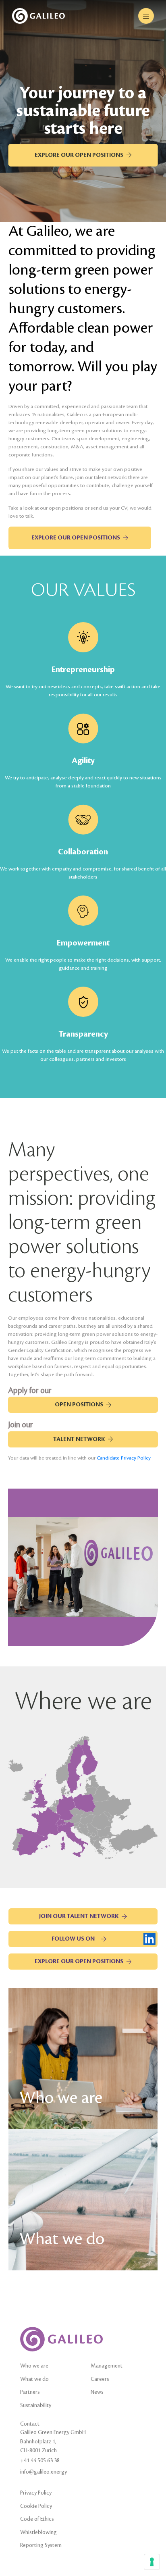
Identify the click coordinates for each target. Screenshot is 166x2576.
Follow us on (73, 1939)
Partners (30, 2392)
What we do (34, 2379)
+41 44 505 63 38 (40, 2460)
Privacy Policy (36, 2493)
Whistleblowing (38, 2532)
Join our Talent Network (79, 1916)
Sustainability (36, 2405)
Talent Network (79, 1439)
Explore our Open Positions (79, 155)
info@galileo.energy (44, 2472)
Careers (100, 2379)
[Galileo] (38, 16)
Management (107, 2366)
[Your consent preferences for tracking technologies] (152, 2562)
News (97, 2392)
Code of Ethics (37, 2519)
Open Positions (79, 1405)
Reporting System (41, 2545)
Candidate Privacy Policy (124, 1458)
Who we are (34, 2366)
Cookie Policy (36, 2506)
